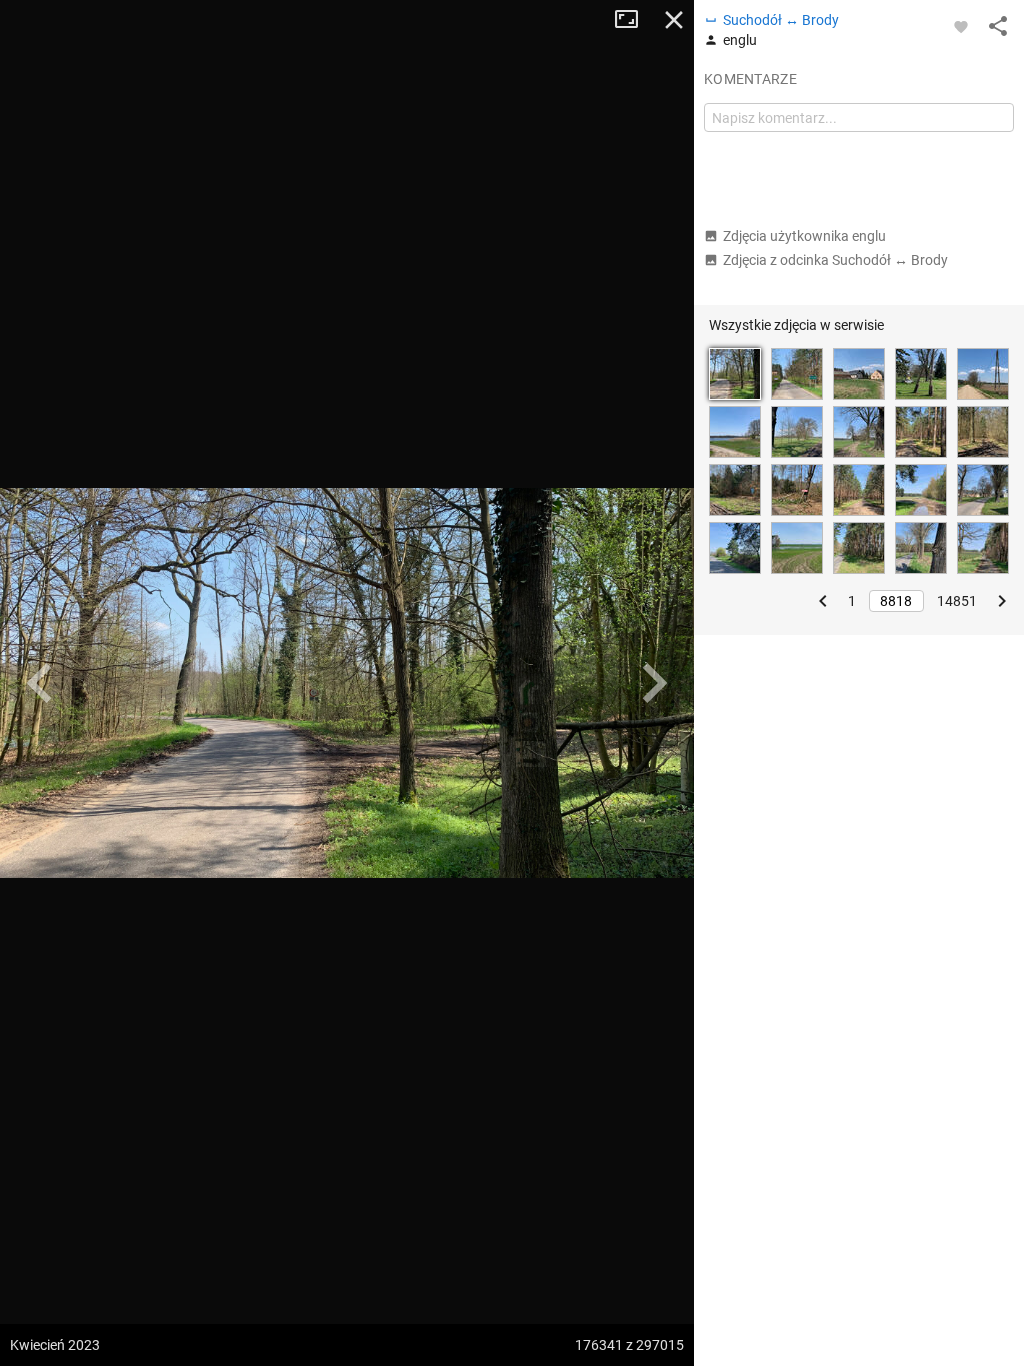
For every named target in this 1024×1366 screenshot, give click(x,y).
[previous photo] (40, 683)
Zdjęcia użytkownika (804, 236)
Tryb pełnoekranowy (634, 20)
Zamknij (674, 20)
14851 (957, 601)
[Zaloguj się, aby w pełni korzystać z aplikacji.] (961, 26)
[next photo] (654, 683)
